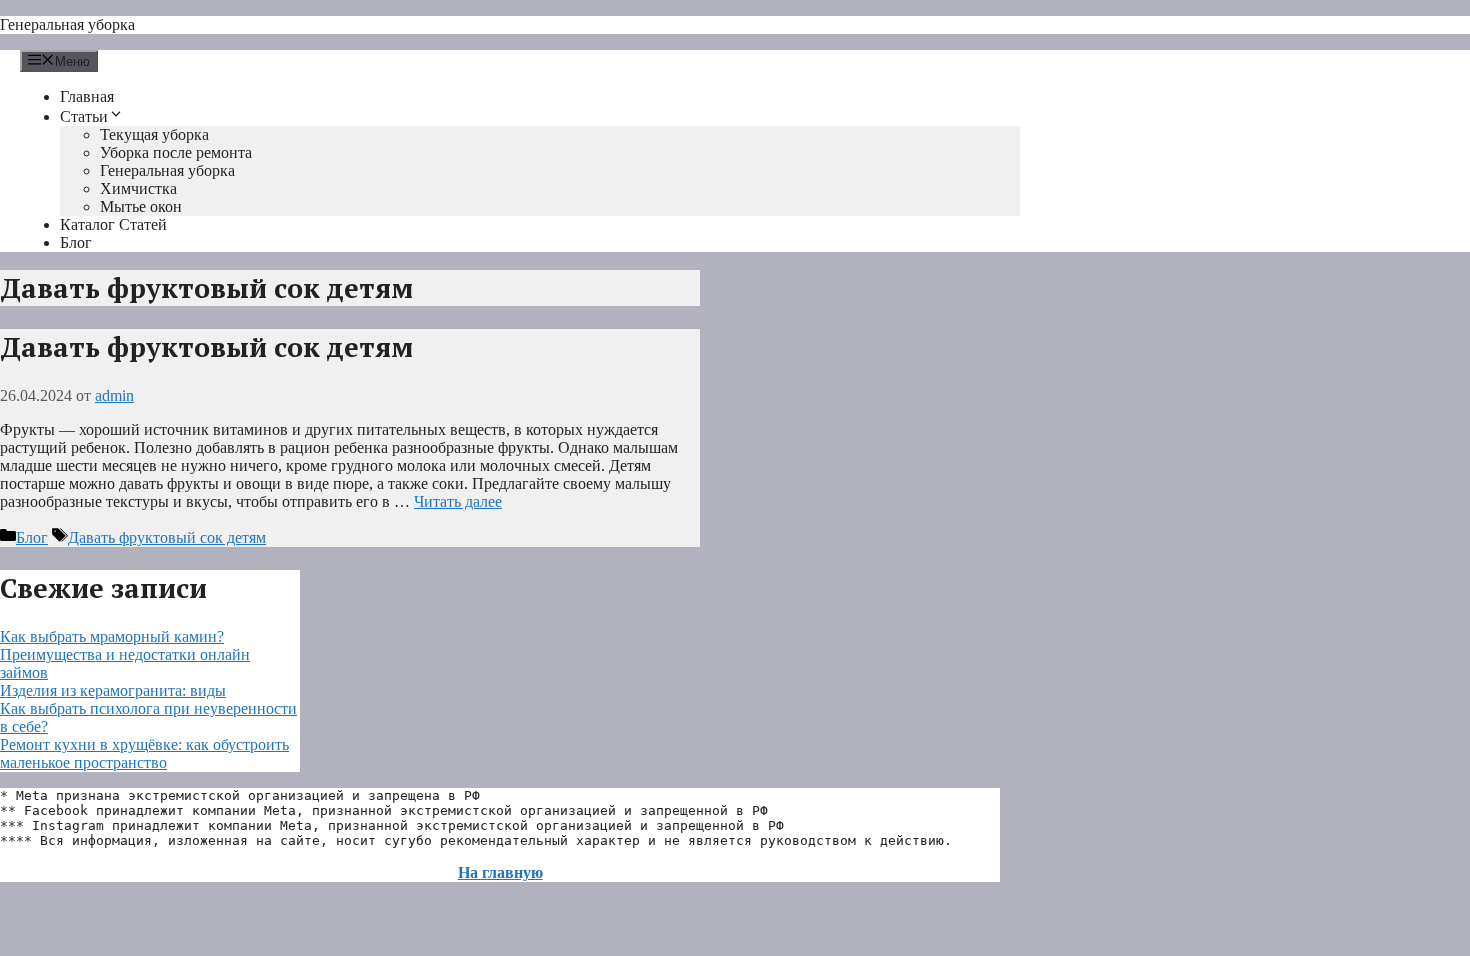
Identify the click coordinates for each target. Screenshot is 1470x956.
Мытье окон (141, 206)
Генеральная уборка (67, 24)
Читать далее (458, 501)
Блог (76, 242)
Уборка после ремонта (176, 152)
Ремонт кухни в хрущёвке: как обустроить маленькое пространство (144, 753)
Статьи (84, 116)
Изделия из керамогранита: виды (113, 690)
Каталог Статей (113, 224)
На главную (500, 872)
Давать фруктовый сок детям (206, 347)
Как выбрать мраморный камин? (112, 636)
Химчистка (138, 188)
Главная (87, 96)
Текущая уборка (154, 134)
